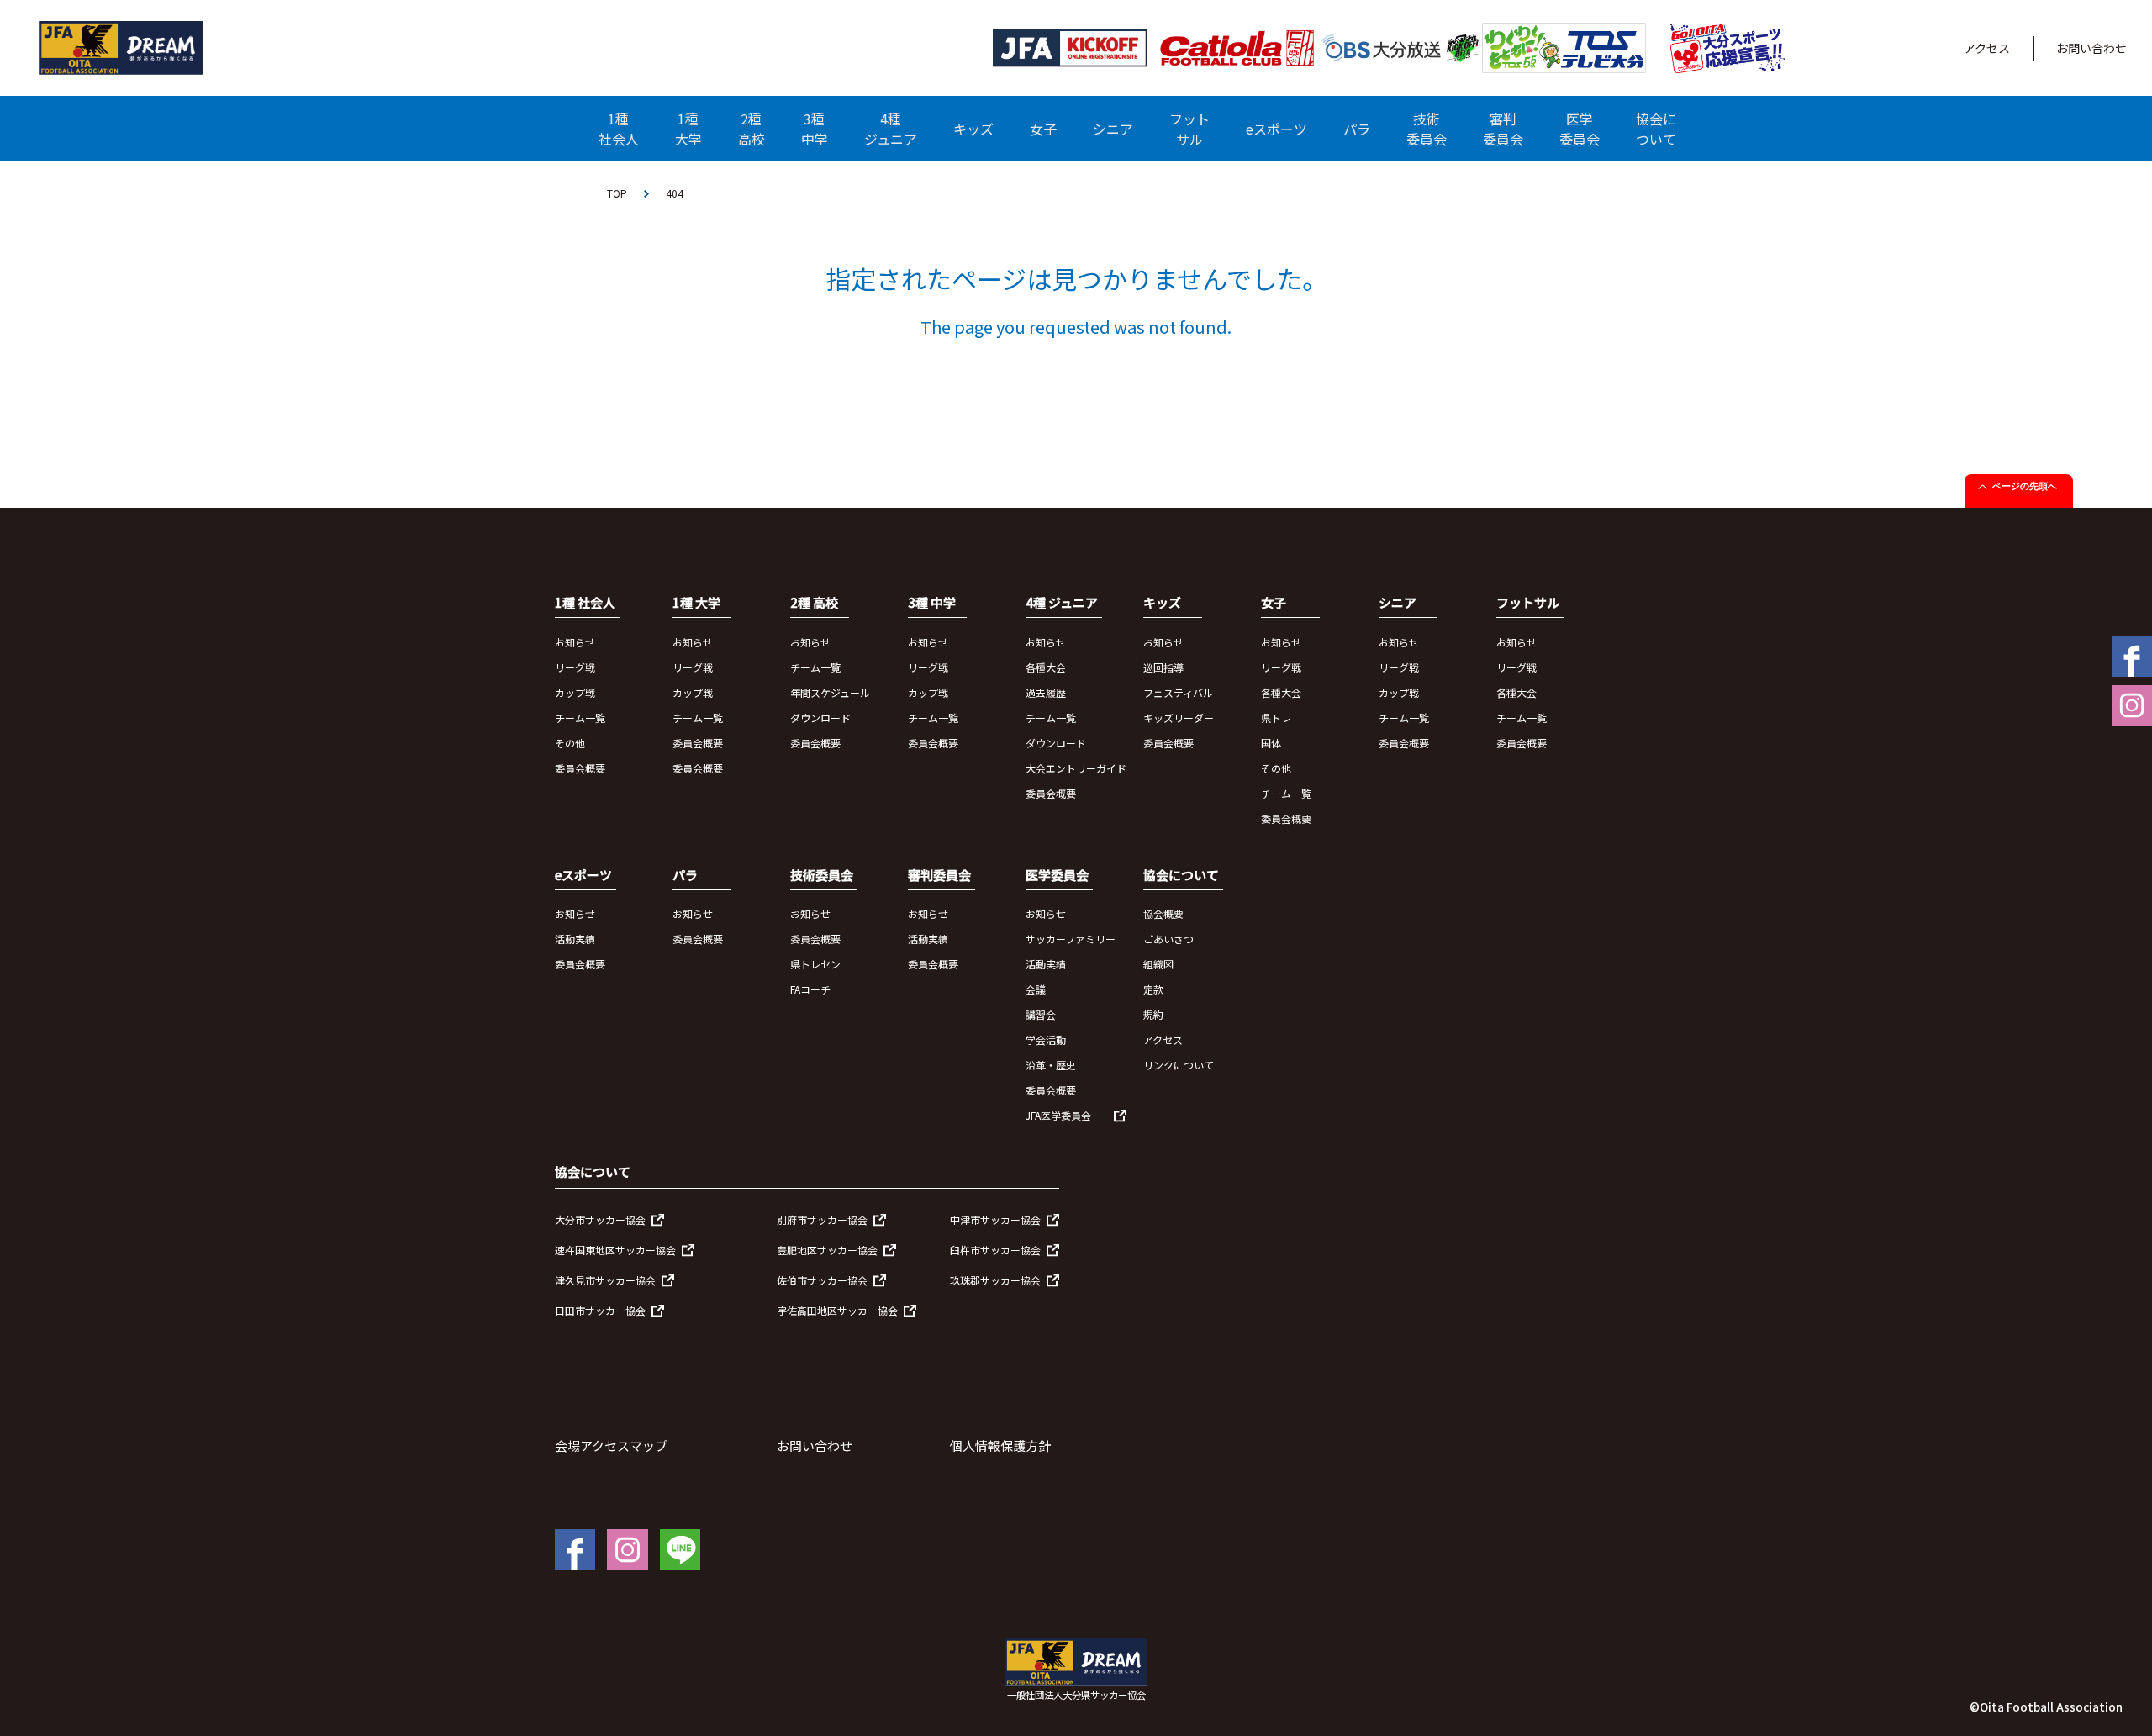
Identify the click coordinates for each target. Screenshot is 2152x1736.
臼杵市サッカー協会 (995, 1250)
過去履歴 (1046, 692)
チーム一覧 (580, 718)
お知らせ (575, 642)
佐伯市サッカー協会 (822, 1280)
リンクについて (1179, 1065)
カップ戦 (575, 692)
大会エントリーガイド (1076, 768)
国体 (1271, 743)
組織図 (1158, 964)
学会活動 (1046, 1039)
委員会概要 (580, 768)
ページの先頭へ (2025, 486)
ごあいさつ (1168, 939)
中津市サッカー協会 (995, 1219)
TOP (617, 193)
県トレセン (815, 964)
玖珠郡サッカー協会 (995, 1280)
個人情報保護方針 (1000, 1446)
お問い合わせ (2091, 48)
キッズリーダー (1179, 718)
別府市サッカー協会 (822, 1219)
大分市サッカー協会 (600, 1219)
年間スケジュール (830, 692)
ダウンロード (820, 718)
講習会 (1041, 1014)
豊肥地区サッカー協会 (827, 1250)
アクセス (1987, 48)
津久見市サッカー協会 (605, 1280)
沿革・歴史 (1051, 1065)
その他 (570, 743)
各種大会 (1046, 667)
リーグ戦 (575, 667)
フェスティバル (1178, 692)
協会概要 (1163, 913)
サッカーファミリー (1071, 939)
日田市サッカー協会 (600, 1310)
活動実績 (575, 939)
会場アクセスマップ (611, 1446)
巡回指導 (1163, 667)
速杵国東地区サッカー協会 (615, 1250)
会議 (1036, 989)
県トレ (1276, 718)
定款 (1153, 989)
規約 (1153, 1014)
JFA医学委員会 (1058, 1115)
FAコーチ (810, 989)
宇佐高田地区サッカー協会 (837, 1310)
